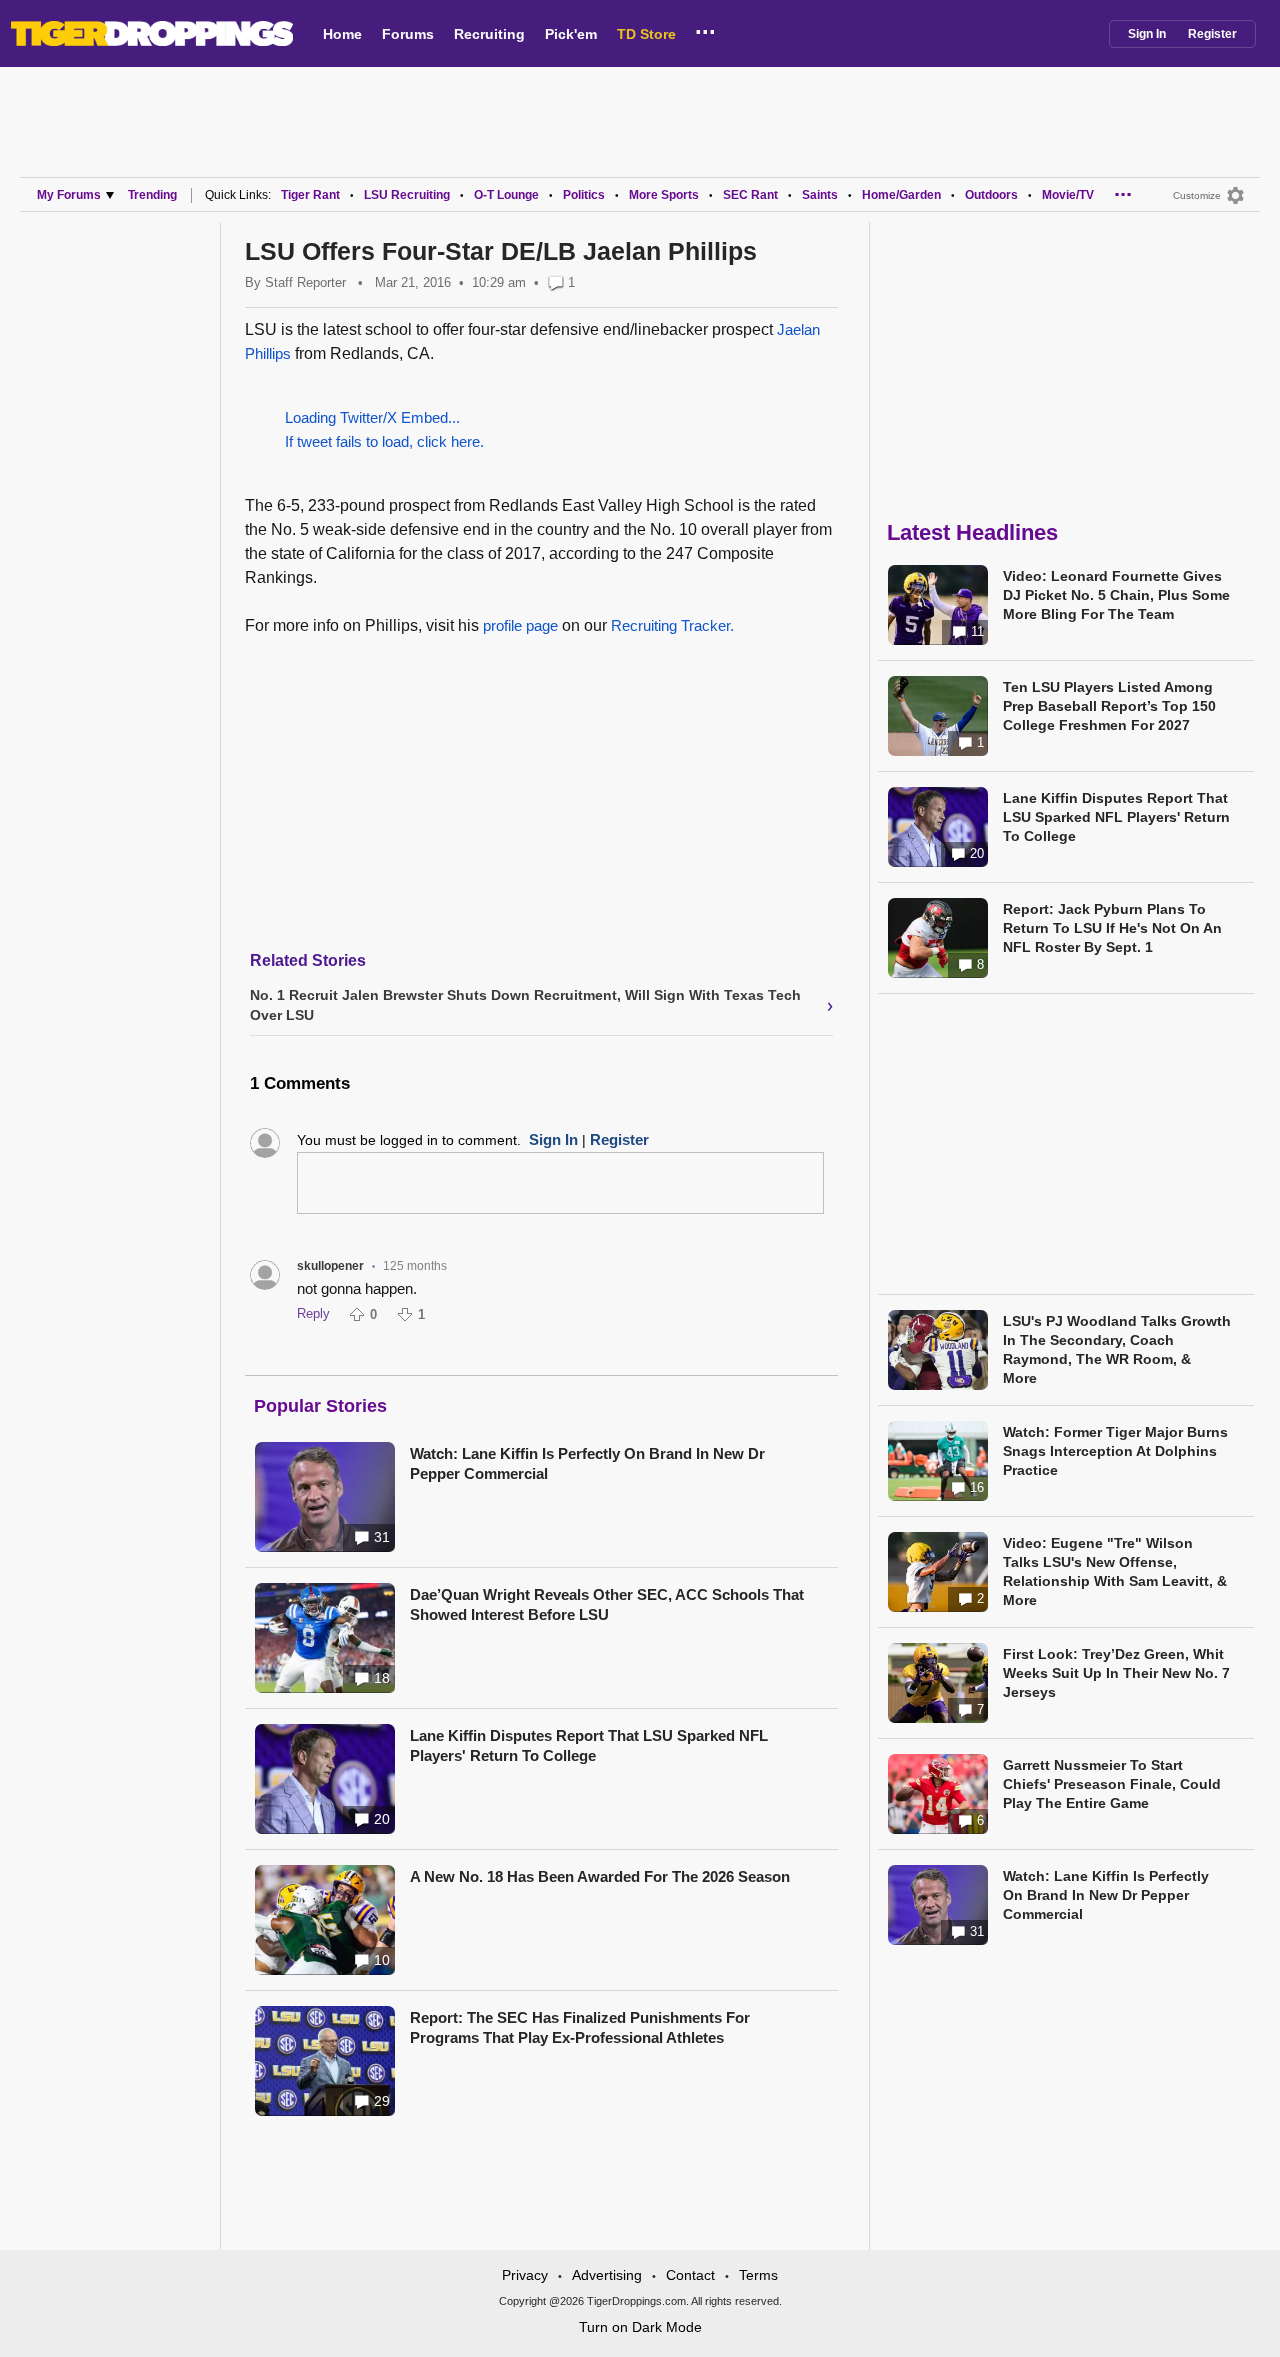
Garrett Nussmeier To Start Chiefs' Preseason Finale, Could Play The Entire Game (1112, 1784)
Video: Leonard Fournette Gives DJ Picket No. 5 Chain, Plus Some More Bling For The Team (1116, 595)
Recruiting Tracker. (672, 625)
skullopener (330, 1266)
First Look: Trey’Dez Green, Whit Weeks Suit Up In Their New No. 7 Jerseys (1116, 1673)
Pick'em (571, 34)
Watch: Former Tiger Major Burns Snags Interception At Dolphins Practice (1115, 1451)
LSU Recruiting (407, 195)
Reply (313, 1313)
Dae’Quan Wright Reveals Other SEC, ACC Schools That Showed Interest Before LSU (607, 1604)
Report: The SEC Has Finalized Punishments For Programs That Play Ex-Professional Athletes (580, 2027)
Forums (408, 34)
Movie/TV (1068, 195)
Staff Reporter (305, 282)
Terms (758, 2275)
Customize (1197, 195)
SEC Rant (750, 195)
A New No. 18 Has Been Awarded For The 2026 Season (600, 1876)
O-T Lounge (506, 195)
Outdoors (991, 195)
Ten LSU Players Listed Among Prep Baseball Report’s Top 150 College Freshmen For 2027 (1109, 706)
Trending (152, 195)
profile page (520, 625)
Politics (584, 195)
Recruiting (489, 34)
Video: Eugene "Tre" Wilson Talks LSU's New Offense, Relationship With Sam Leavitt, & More (1115, 1571)
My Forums (69, 195)
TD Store (646, 34)
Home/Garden (901, 195)
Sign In (1147, 34)
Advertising (607, 2275)
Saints (820, 195)
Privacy (525, 2275)
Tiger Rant (310, 195)
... (705, 29)
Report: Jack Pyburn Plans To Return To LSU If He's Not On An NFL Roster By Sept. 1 (1112, 928)
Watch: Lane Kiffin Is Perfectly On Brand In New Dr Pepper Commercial (587, 1463)
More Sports (664, 195)
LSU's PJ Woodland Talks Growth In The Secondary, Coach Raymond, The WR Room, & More (1117, 1349)
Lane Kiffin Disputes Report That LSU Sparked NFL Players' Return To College (589, 1745)
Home (342, 34)
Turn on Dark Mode (640, 2327)
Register (1212, 34)
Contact (690, 2275)
